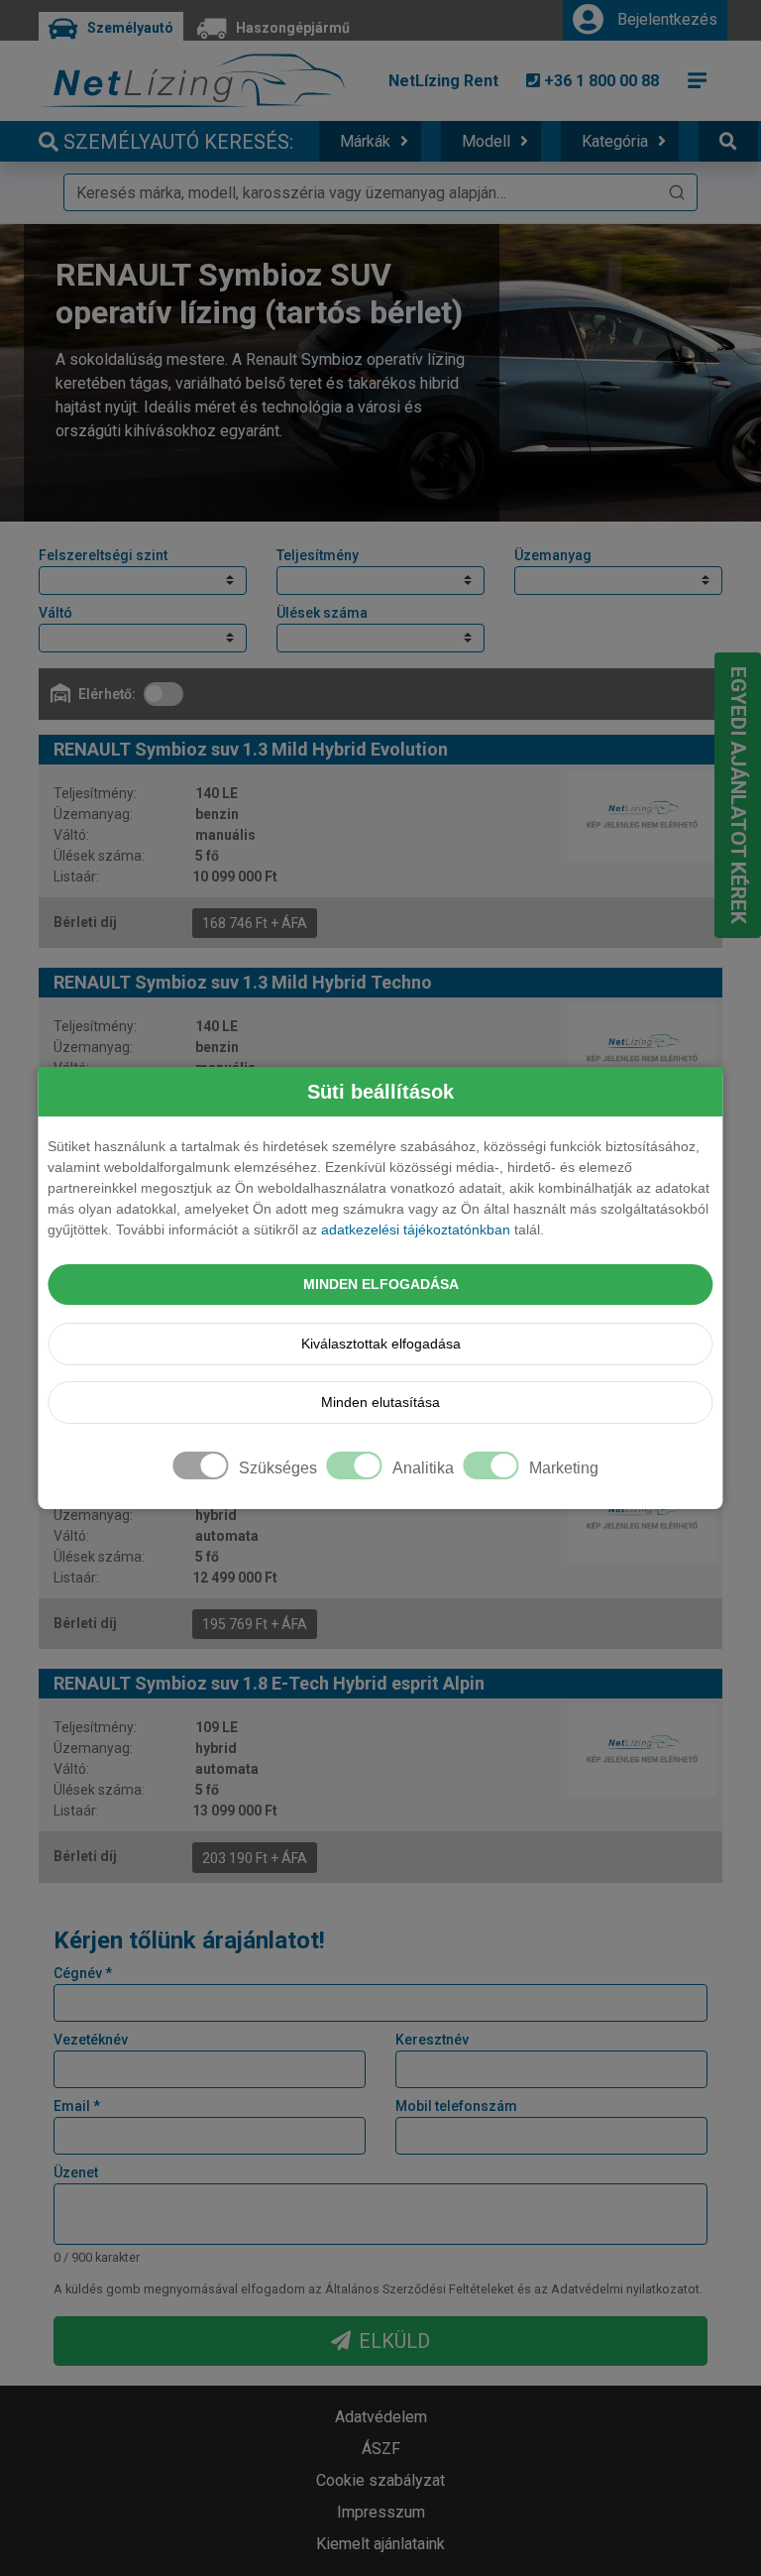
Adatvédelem (381, 2417)
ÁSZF (381, 2449)
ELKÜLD (394, 2341)
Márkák (365, 141)
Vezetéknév (91, 2040)
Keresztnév (432, 2040)
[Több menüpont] (698, 80)
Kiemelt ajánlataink (380, 2544)
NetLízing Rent (443, 81)
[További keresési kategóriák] (728, 141)
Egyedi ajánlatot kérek (738, 795)
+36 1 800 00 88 (599, 81)
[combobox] (380, 192)
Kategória (615, 141)
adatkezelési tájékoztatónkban (416, 1229)
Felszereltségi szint (103, 555)
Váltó (55, 613)
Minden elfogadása (381, 1284)
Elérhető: (107, 694)
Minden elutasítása (380, 1402)
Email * (77, 2106)
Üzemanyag (553, 555)
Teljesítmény (318, 555)
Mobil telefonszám (456, 2106)
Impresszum (381, 2512)
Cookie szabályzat (380, 2480)
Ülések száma (322, 613)
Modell (486, 141)
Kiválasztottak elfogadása (381, 1344)
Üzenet (76, 2172)
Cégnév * (83, 1973)
